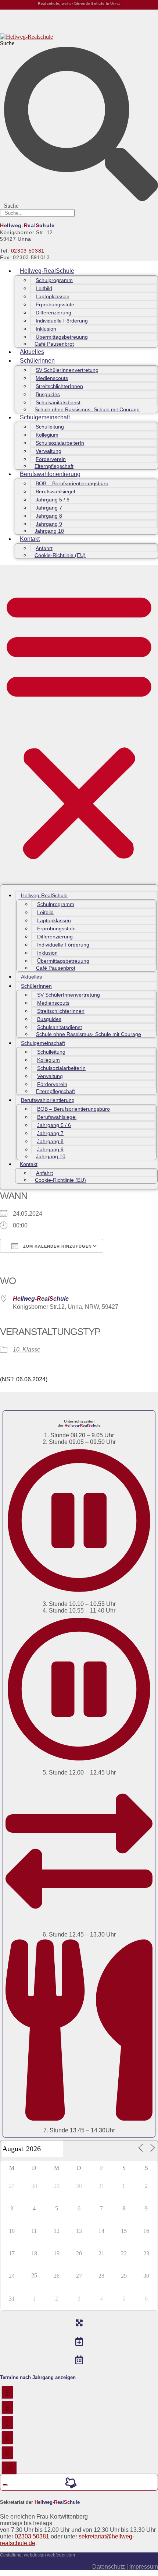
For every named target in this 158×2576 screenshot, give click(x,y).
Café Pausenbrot (54, 344)
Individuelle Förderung (62, 321)
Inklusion (46, 329)
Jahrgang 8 (49, 516)
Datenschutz (109, 2567)
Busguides (48, 394)
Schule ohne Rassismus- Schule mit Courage (87, 409)
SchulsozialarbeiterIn (60, 443)
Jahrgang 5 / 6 (53, 500)
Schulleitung (50, 427)
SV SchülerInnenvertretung (67, 370)
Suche (7, 43)
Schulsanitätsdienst (58, 402)
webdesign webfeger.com (49, 2555)
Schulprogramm (54, 280)
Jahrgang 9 (49, 524)
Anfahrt (44, 548)
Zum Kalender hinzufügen (57, 1246)
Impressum (144, 2567)
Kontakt (30, 539)
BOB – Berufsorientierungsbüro (72, 483)
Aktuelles (32, 352)
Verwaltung (49, 451)
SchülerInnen (37, 361)
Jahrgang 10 (49, 531)
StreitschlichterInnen (59, 386)
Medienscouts (52, 378)
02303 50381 (28, 251)
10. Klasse (27, 1349)
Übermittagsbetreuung (62, 337)
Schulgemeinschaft (45, 417)
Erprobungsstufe (55, 304)
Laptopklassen (53, 296)
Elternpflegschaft (54, 466)
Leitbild (44, 288)
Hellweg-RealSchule (47, 271)
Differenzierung (53, 313)
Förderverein (51, 459)
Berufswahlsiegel (55, 491)
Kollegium (47, 435)
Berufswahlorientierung (50, 474)
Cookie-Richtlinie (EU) (60, 555)
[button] (79, 725)
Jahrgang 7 (49, 508)
